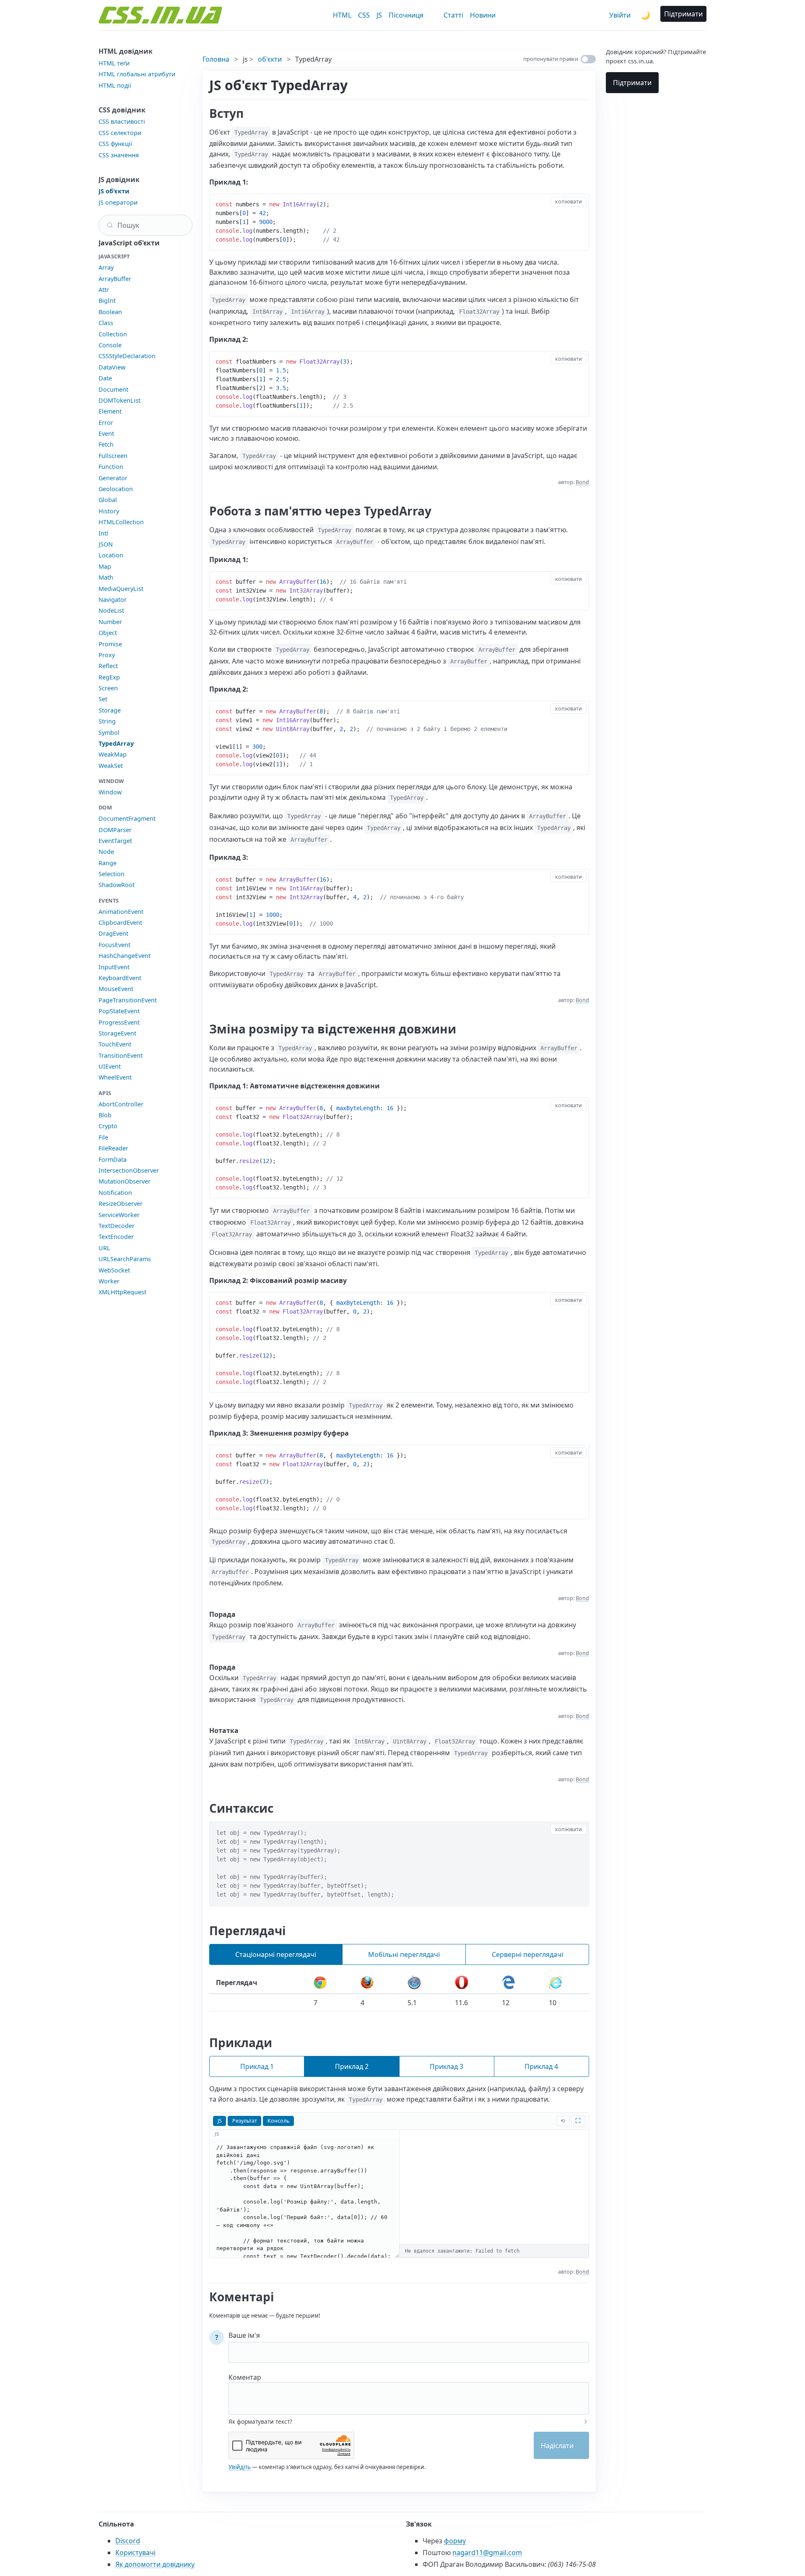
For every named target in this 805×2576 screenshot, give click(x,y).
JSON (106, 544)
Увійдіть (240, 2467)
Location (111, 555)
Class (106, 323)
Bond (582, 482)
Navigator (113, 600)
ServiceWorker (119, 1215)
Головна (216, 59)
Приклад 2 (352, 2066)
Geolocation (116, 489)
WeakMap (113, 754)
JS (379, 15)
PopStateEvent (119, 1011)
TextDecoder (117, 1226)
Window (110, 792)
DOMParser (115, 830)
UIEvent (110, 1066)
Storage (110, 710)
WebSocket (114, 1270)
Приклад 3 (447, 2066)
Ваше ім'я (244, 2335)
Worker (109, 1281)
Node (106, 852)
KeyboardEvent (120, 978)
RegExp (109, 677)
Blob (105, 1115)
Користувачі (135, 2553)
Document (113, 389)
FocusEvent (114, 945)
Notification (115, 1193)
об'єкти (270, 59)
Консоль (278, 2121)
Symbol (109, 732)
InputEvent (114, 967)
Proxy (107, 655)
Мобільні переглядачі (404, 1954)
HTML (342, 15)
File (103, 1137)
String (107, 721)
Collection (113, 334)
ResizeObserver (121, 1203)
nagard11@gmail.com (487, 2553)
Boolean (110, 312)
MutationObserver (125, 1181)
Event (106, 433)
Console (110, 345)
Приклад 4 (541, 2066)
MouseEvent (116, 989)
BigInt (107, 301)
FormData (113, 1159)
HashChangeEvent (125, 956)
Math (106, 577)
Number (110, 622)
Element (110, 411)
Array (106, 267)
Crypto (108, 1126)
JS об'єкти (114, 191)
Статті (453, 15)
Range (108, 863)
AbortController (121, 1104)
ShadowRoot (117, 885)
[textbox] (409, 2393)
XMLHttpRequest (122, 1292)
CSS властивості (122, 121)
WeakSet (111, 766)
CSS (364, 15)
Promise (110, 644)
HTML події (115, 85)
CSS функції (115, 144)
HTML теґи (114, 63)
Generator (113, 478)
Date (105, 378)
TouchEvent (115, 1044)
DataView (112, 367)
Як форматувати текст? (260, 2422)
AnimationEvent (121, 912)
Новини (483, 15)
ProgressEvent (119, 1022)
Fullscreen (113, 456)
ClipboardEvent (120, 922)
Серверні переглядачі (527, 1954)
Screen (108, 688)
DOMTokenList (119, 400)
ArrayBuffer (115, 279)
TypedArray (116, 743)
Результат (245, 2121)
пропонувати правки (551, 59)
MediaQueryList (121, 589)
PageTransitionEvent (128, 1000)
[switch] (588, 59)
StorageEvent (117, 1033)
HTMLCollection (121, 522)
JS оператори (118, 202)
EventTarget (115, 841)
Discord (128, 2541)
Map (105, 566)
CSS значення (119, 155)
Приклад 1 (257, 2066)
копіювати (569, 202)
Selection (112, 874)
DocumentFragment (127, 818)
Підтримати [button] (683, 14)
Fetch (106, 444)
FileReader (113, 1148)
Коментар (245, 2377)
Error (106, 423)
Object (108, 633)
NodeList (111, 610)
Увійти (620, 15)
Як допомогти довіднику (155, 2564)
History (109, 511)
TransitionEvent (121, 1055)
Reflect (108, 666)
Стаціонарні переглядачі (276, 1954)
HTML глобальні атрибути (137, 74)
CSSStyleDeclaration (127, 356)
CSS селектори (120, 133)
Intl (103, 533)
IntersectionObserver (129, 1170)
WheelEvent (115, 1077)
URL (104, 1248)
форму (455, 2541)
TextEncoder (116, 1237)
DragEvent (113, 933)
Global (108, 500)
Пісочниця (406, 15)
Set (103, 699)
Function (111, 467)
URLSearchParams (125, 1259)
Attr (104, 290)
